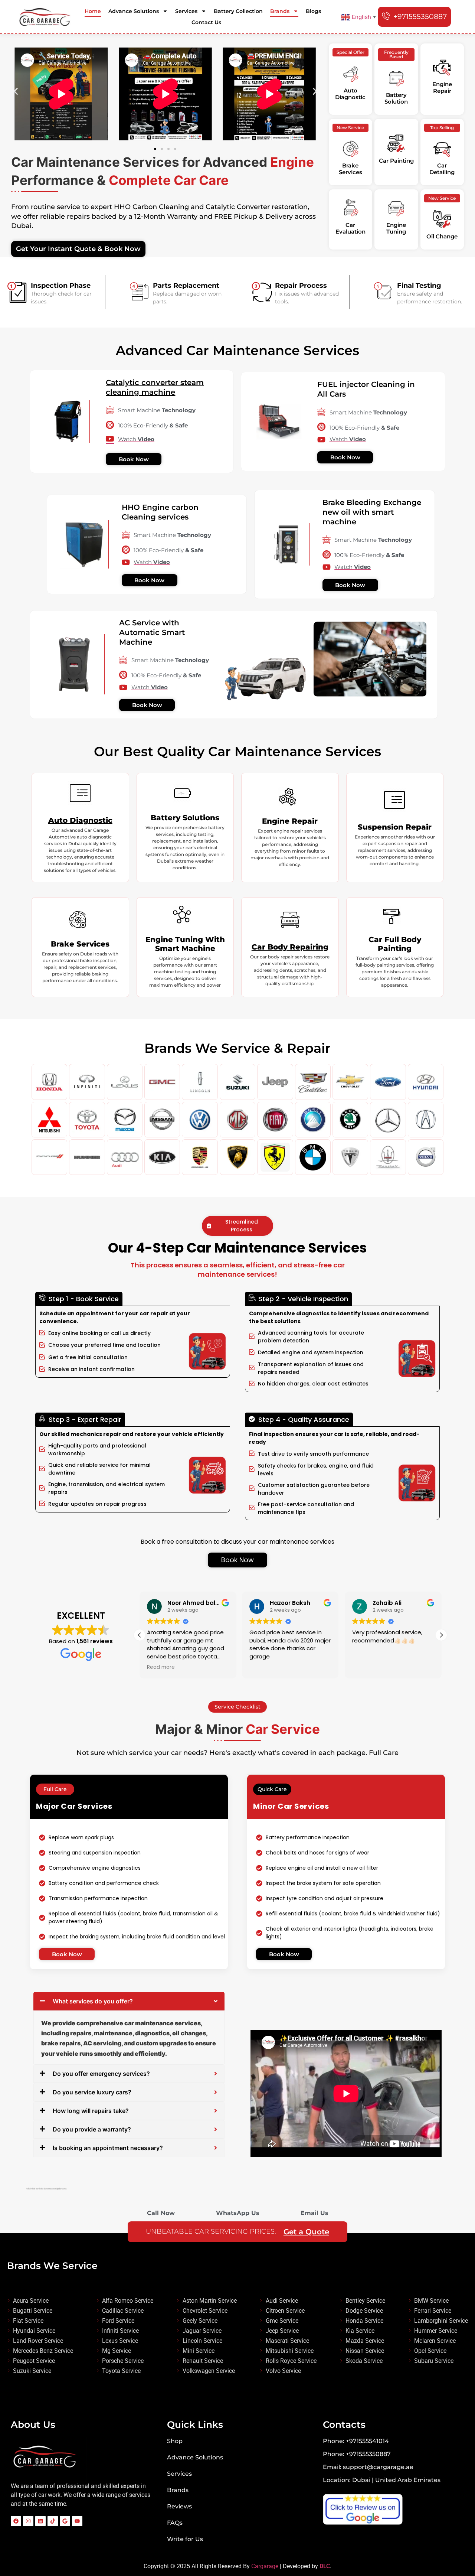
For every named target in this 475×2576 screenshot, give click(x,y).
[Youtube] (77, 2521)
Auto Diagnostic (80, 820)
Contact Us (206, 22)
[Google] (65, 2521)
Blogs (313, 11)
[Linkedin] (40, 2521)
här (34, 2189)
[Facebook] (16, 2521)
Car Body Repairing (290, 947)
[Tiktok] (53, 2521)
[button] (16, 92)
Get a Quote (306, 2232)
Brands (280, 11)
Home (93, 11)
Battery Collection (238, 11)
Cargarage (265, 2566)
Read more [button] (182, 1667)
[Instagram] (28, 2521)
